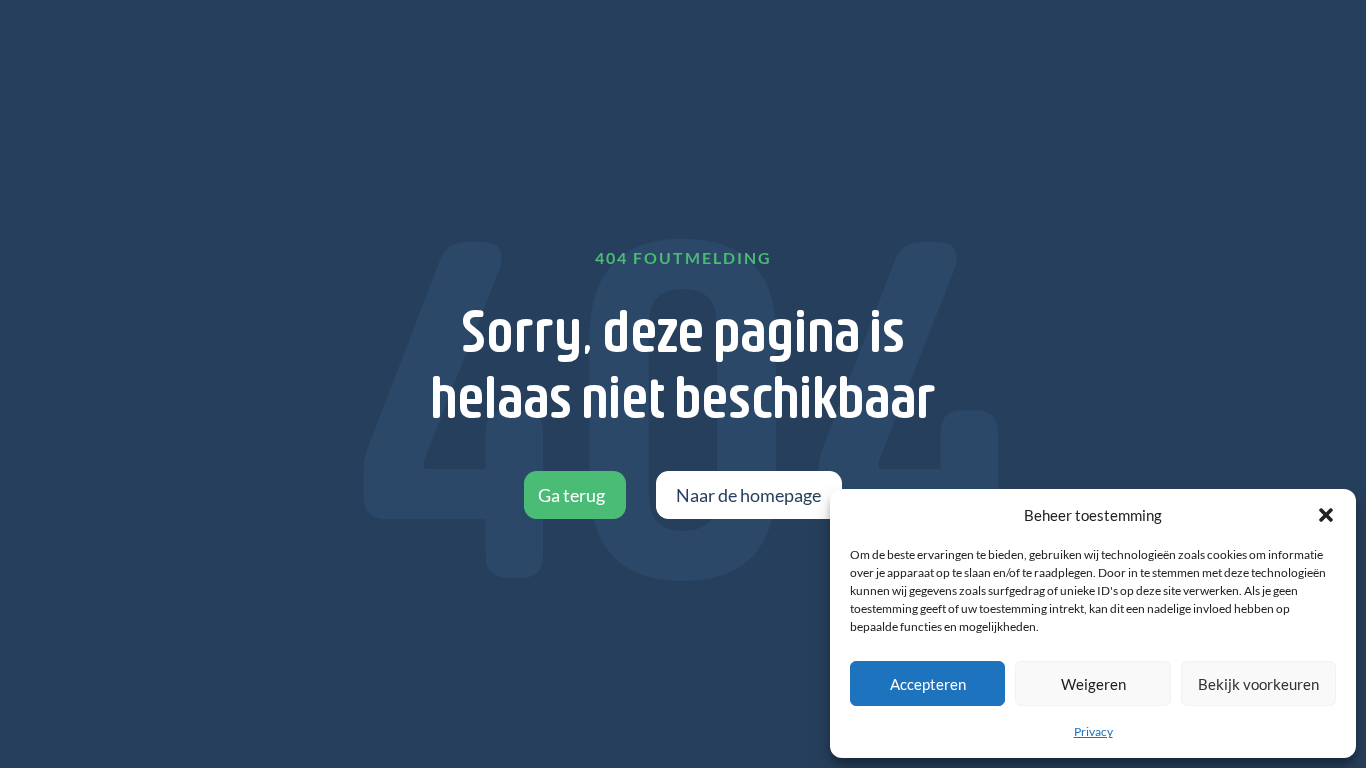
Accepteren (928, 684)
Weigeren (1093, 684)
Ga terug (571, 495)
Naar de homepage (748, 495)
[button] (1326, 515)
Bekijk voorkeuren (1258, 684)
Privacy (1093, 731)
